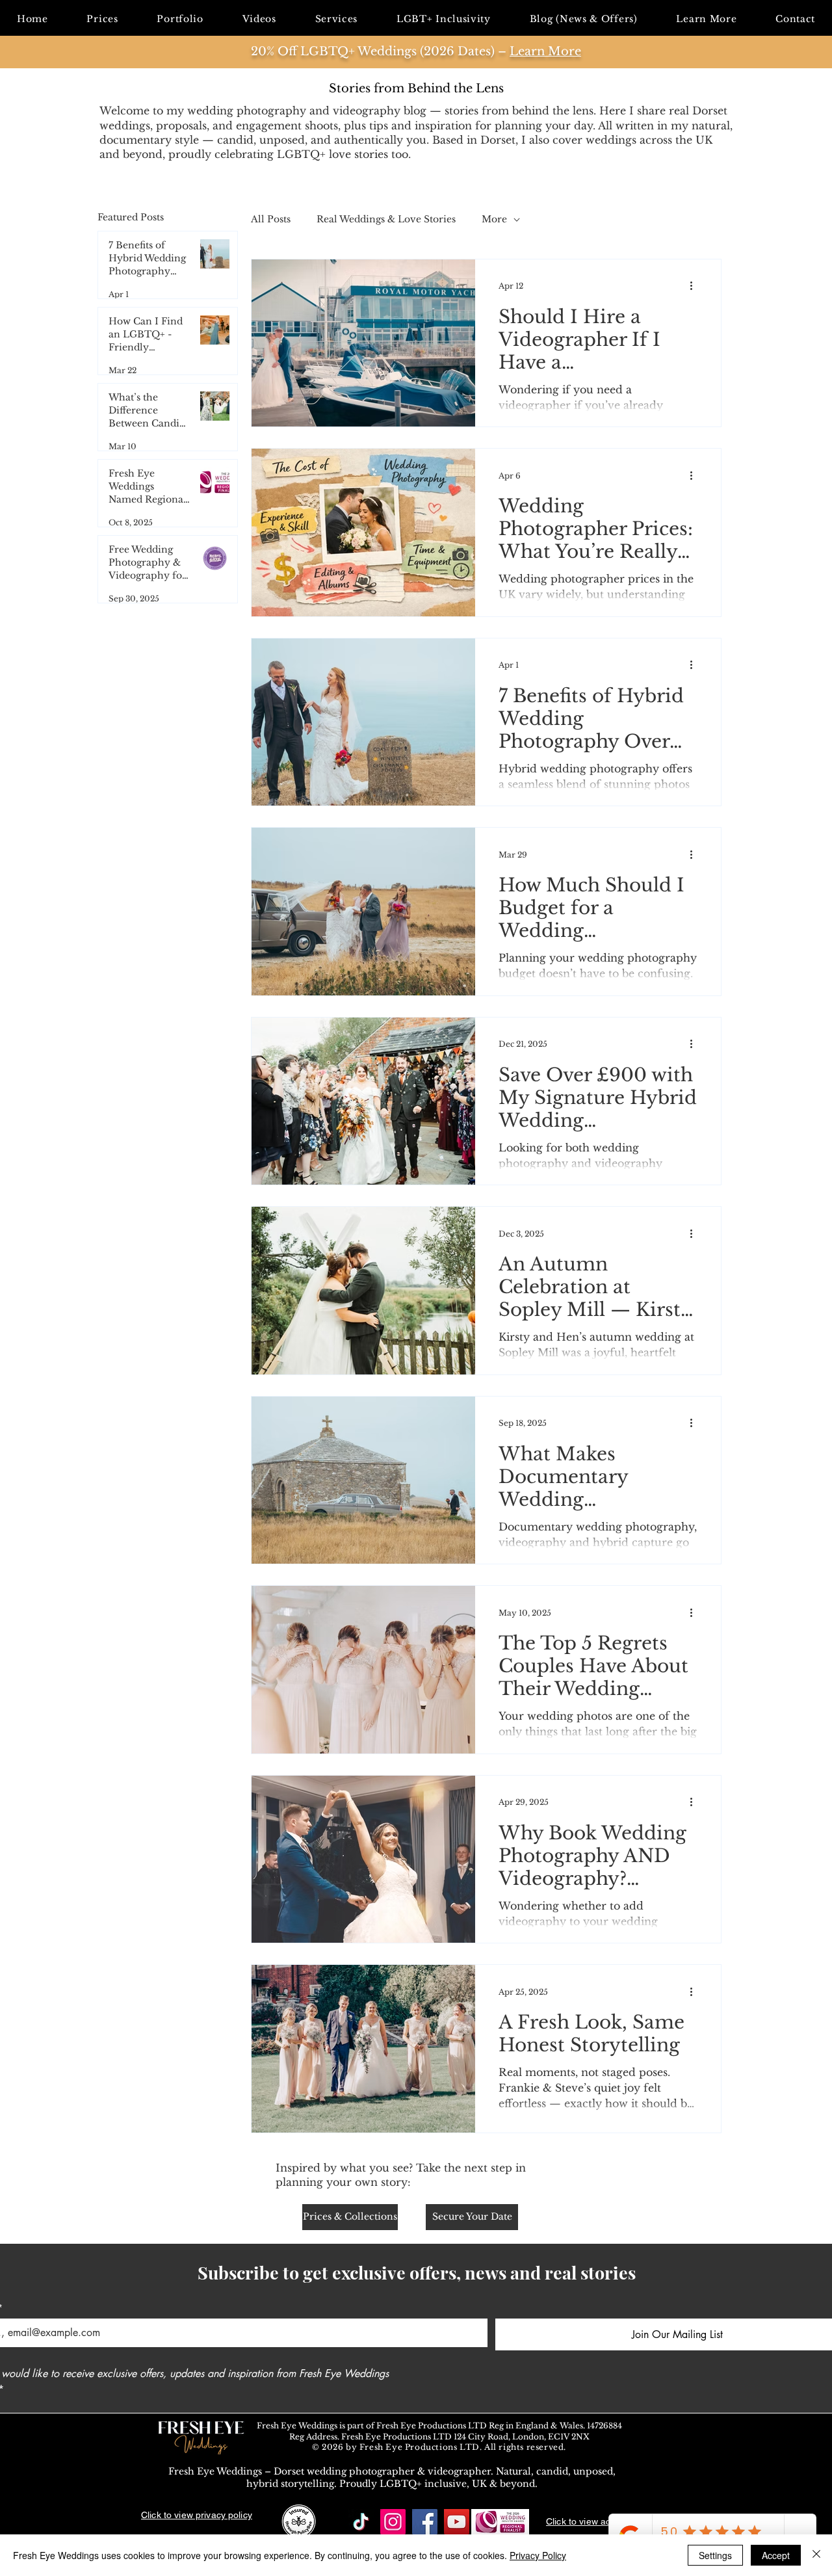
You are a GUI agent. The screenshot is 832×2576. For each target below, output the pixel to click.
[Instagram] (393, 2522)
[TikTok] (361, 2522)
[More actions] (695, 286)
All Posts (271, 219)
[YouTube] (457, 2522)
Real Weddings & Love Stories (386, 219)
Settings (715, 2555)
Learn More (545, 51)
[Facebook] (425, 2522)
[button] (336, 19)
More (494, 219)
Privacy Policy (538, 2555)
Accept (776, 2555)
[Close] (816, 2555)
